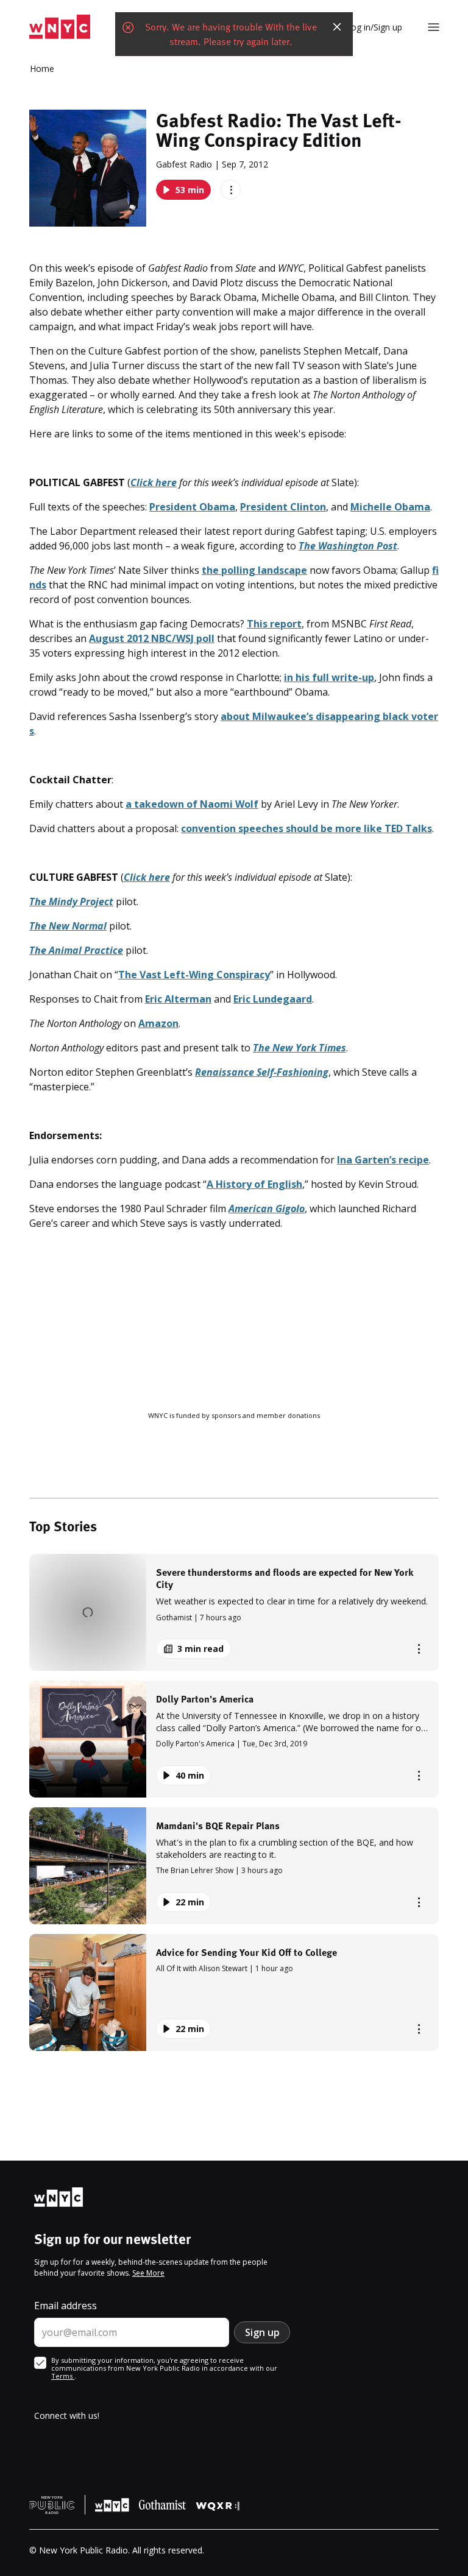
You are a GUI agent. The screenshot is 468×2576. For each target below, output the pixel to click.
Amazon (158, 1023)
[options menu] (231, 190)
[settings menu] (434, 27)
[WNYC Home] (60, 27)
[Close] (337, 27)
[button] (234, 1612)
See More (148, 2273)
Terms (63, 2376)
